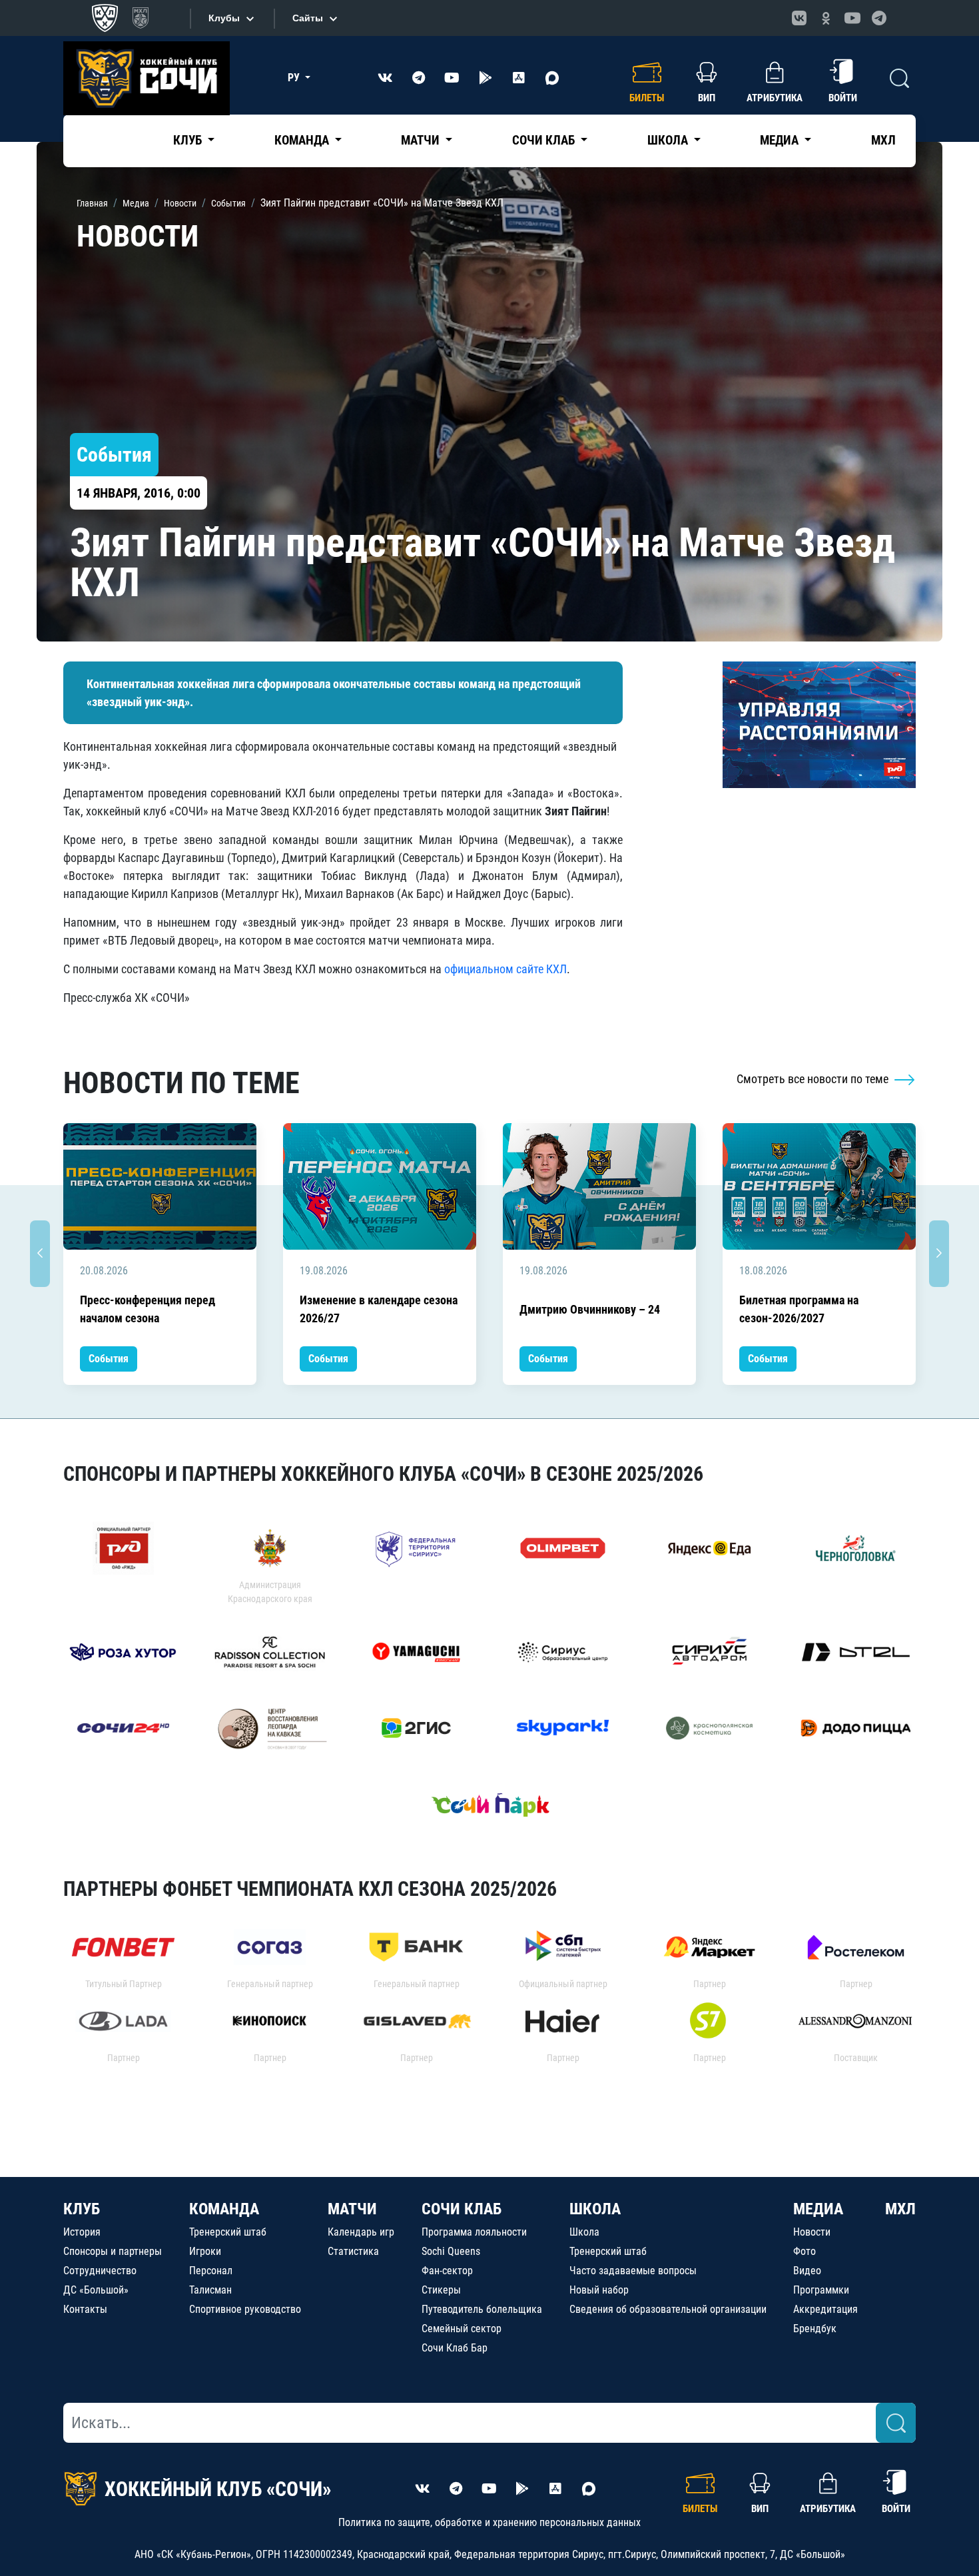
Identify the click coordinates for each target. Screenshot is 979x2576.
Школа (584, 2232)
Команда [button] (303, 140)
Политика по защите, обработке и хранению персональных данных (489, 2522)
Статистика (353, 2251)
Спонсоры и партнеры (113, 2251)
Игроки (205, 2251)
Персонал (211, 2271)
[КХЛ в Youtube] (852, 18)
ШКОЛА (595, 2209)
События (109, 1359)
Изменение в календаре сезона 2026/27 (379, 1309)
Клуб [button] (189, 140)
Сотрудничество (100, 2271)
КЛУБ (82, 2209)
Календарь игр (361, 2232)
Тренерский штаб (228, 2232)
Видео (807, 2271)
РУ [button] (295, 78)
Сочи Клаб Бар (455, 2348)
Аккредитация (825, 2309)
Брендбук (815, 2329)
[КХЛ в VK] (799, 18)
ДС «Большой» (96, 2290)
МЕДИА (818, 2209)
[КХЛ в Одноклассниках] (826, 18)
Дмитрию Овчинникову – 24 (590, 1309)
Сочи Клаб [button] (545, 140)
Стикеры (441, 2290)
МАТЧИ (352, 2209)
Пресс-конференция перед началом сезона (148, 1309)
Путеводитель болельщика (482, 2309)
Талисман (210, 2290)
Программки (821, 2290)
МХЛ (883, 140)
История (82, 2232)
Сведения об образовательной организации (668, 2309)
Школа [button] (669, 140)
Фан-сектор (447, 2271)
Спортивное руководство (245, 2309)
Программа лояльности (474, 2232)
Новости (812, 2232)
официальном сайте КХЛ (505, 969)
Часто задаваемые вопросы (633, 2271)
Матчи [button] (422, 140)
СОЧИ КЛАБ (462, 2209)
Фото (805, 2251)
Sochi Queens (451, 2251)
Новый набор (599, 2290)
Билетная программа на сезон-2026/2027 (799, 1309)
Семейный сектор (462, 2329)
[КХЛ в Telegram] (879, 18)
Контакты (85, 2309)
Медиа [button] (781, 140)
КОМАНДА (224, 2209)
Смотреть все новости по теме (814, 1079)
